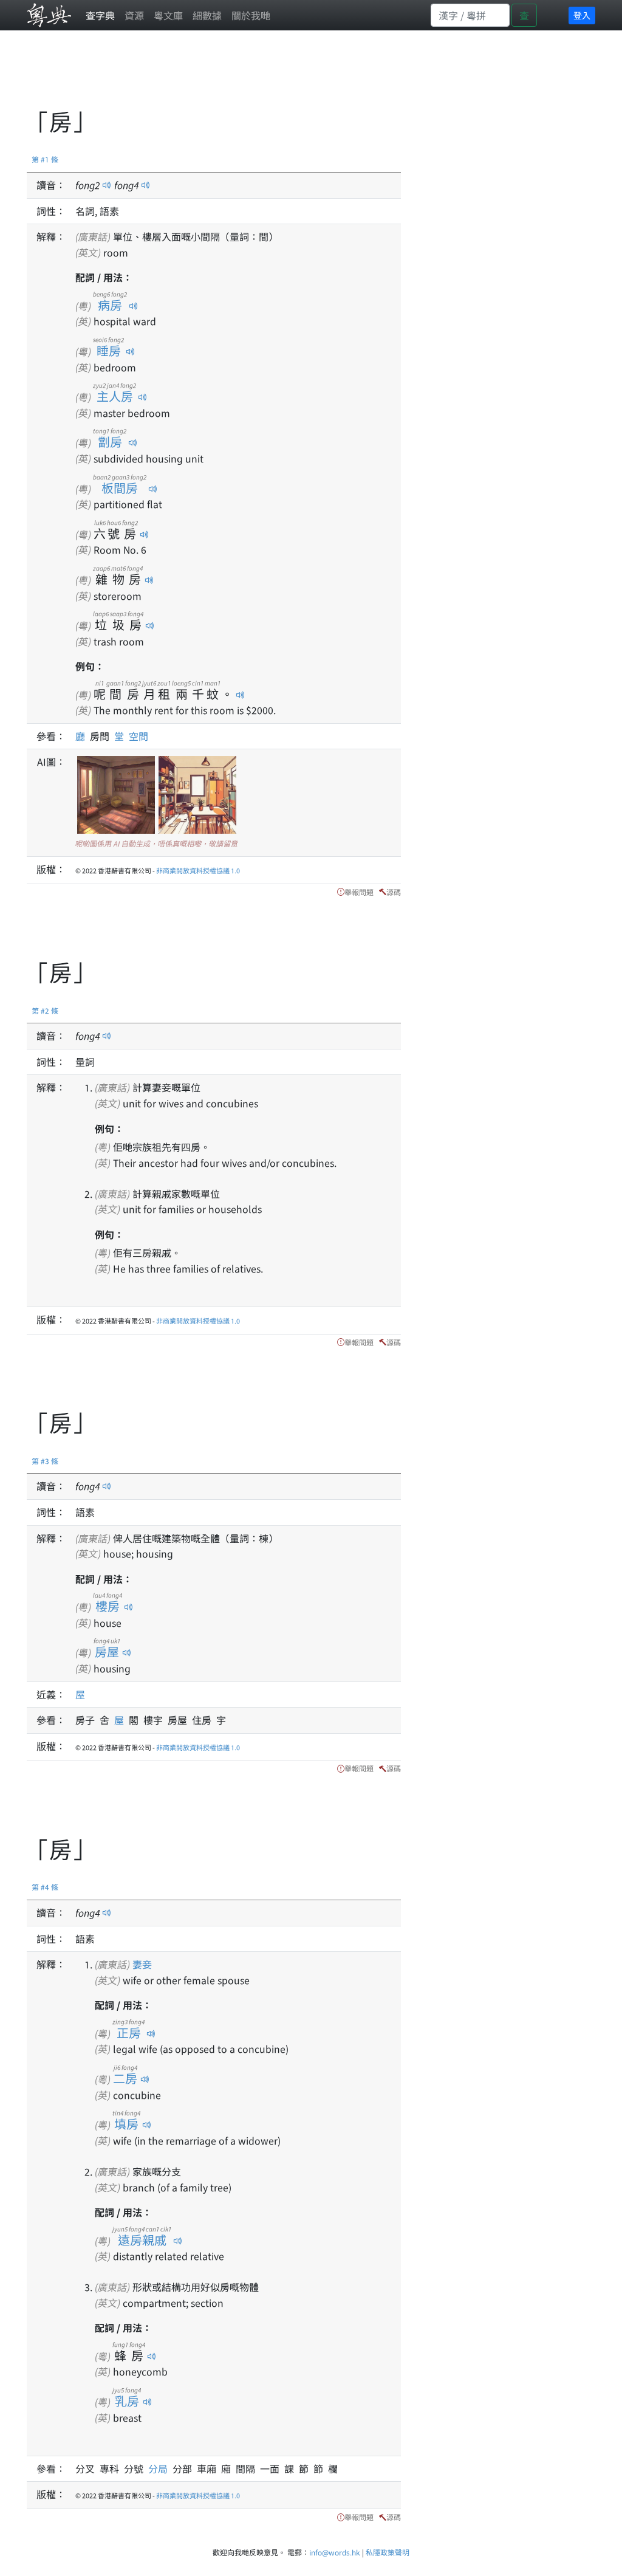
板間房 (120, 488)
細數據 (207, 15)
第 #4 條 (45, 1887)
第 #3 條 (45, 1461)
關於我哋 (251, 15)
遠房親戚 (142, 2240)
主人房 (114, 396)
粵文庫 (168, 15)
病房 (110, 305)
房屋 (107, 1651)
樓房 (108, 1606)
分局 (160, 2468)
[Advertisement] (248, 76)
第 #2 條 (45, 1010)
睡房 (108, 350)
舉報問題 (359, 892)
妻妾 (142, 1964)
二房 (125, 2078)
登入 (582, 15)
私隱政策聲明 (388, 2552)
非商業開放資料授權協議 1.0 (198, 870)
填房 (126, 2124)
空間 (138, 736)
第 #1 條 (45, 159)
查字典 (100, 15)
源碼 (394, 892)
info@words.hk (335, 2552)
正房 (128, 2032)
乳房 (127, 2401)
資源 (134, 15)
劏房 (110, 441)
